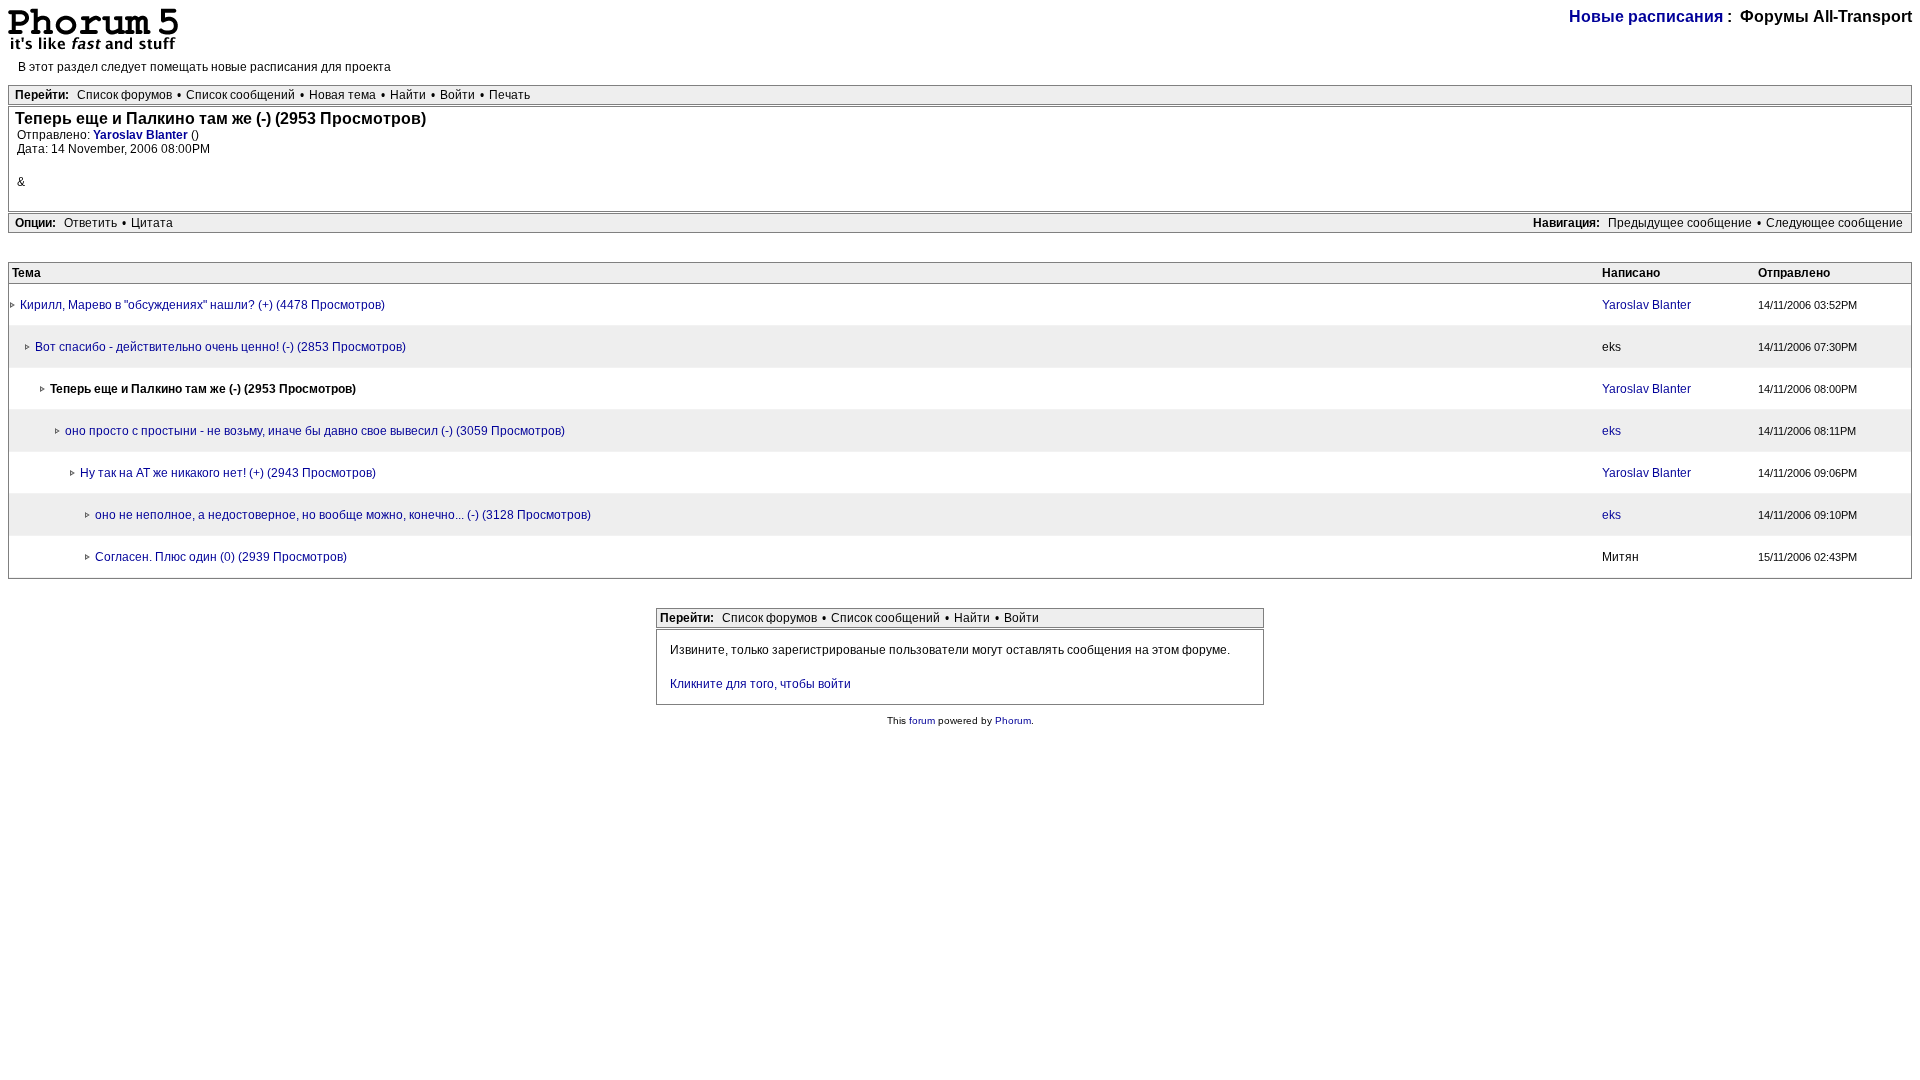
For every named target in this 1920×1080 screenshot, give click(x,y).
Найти (408, 95)
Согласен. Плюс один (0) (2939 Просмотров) (221, 557)
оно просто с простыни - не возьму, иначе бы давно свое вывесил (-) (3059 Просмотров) (315, 431)
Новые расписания (1646, 16)
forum (922, 720)
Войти (457, 95)
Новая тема (342, 95)
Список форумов (124, 95)
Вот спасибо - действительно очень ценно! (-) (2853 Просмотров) (220, 347)
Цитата (152, 223)
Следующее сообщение (1834, 223)
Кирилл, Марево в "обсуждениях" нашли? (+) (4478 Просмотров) (202, 305)
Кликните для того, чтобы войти (760, 684)
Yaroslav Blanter (142, 135)
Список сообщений (240, 95)
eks (1611, 431)
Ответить (90, 223)
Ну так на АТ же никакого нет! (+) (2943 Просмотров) (228, 473)
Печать (509, 95)
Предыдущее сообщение (1680, 223)
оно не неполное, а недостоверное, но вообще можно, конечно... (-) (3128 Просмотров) (343, 515)
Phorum (1013, 720)
